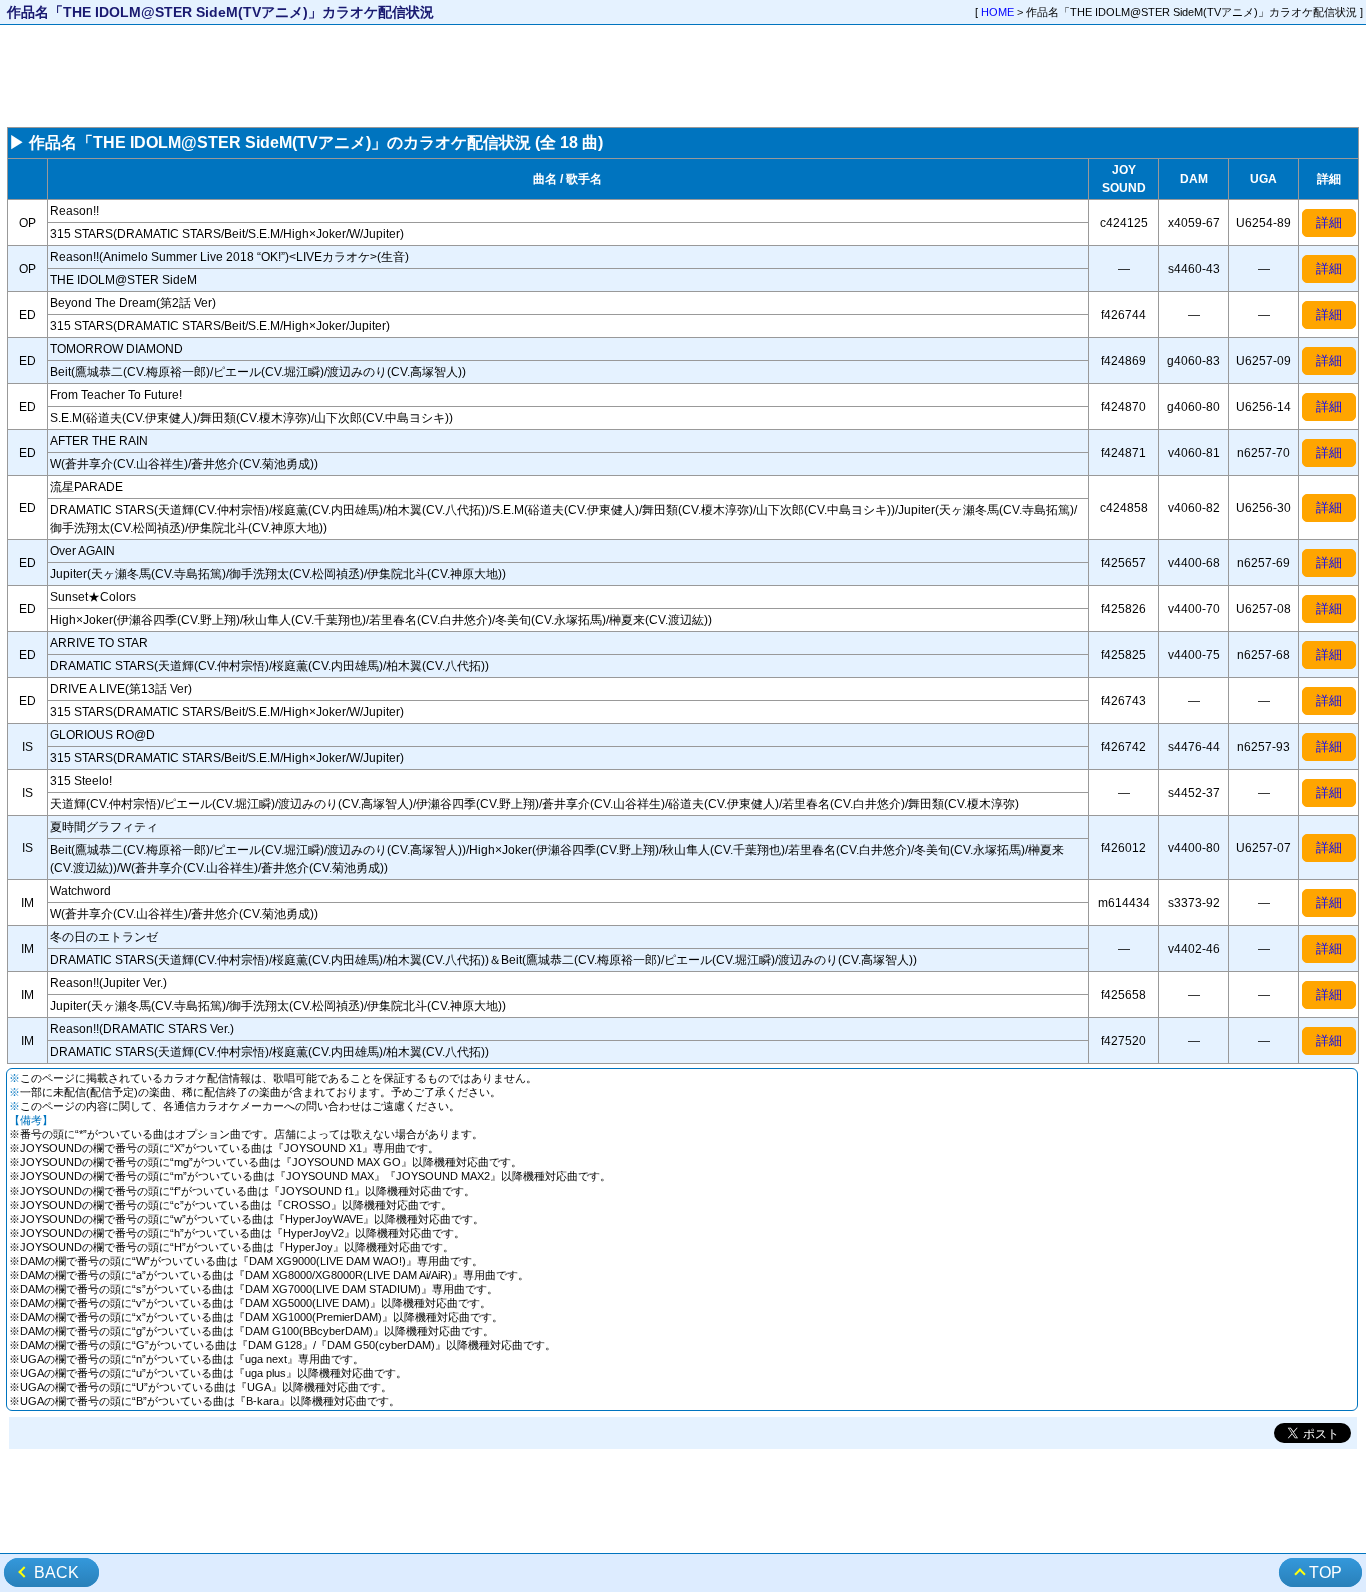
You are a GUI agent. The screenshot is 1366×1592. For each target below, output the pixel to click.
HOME (997, 12)
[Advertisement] (683, 76)
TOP (1325, 1572)
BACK (56, 1572)
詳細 (1329, 222)
